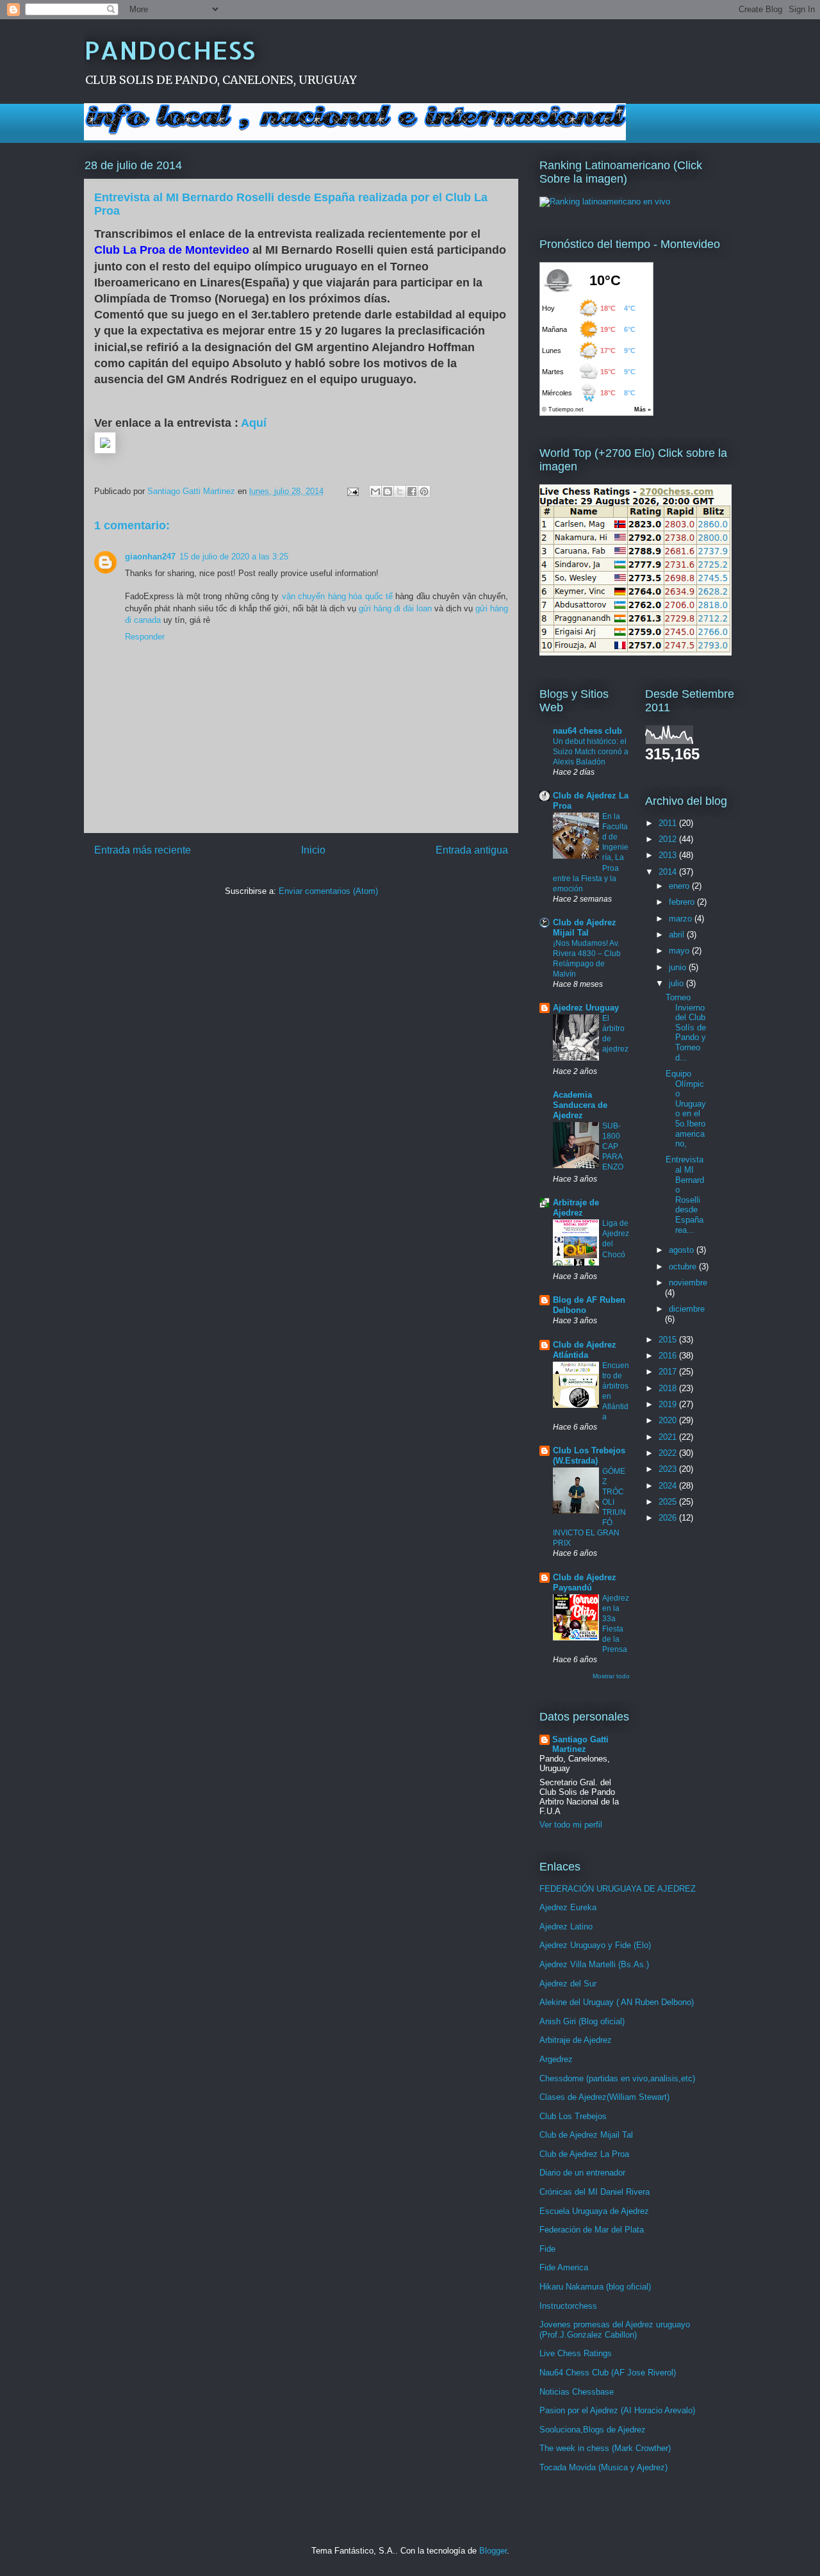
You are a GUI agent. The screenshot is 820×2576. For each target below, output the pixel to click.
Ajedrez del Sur (568, 1984)
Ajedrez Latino (566, 1927)
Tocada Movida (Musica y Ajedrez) (603, 2467)
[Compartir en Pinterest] (424, 491)
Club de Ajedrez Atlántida (585, 1350)
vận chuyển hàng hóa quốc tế (337, 596)
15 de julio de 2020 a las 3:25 (234, 557)
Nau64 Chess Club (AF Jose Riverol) (608, 2373)
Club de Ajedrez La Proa (584, 2154)
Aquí (254, 423)
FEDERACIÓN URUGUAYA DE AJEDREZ (618, 1889)
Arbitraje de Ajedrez (576, 1208)
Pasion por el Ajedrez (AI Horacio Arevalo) (617, 2410)
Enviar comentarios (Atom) (328, 891)
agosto (683, 1250)
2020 (669, 1420)
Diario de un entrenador (582, 2173)
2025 (669, 1502)
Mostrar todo (611, 1676)
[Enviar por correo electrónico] (375, 491)
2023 (669, 1469)
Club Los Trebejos (573, 2116)
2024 (669, 1486)
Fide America (564, 2267)
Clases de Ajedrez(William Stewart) (604, 2097)
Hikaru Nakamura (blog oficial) (595, 2287)
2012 (669, 839)
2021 (669, 1437)
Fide (547, 2249)
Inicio (313, 850)
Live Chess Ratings (576, 2353)
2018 (669, 1388)
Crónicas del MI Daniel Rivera (594, 2192)
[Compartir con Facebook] (412, 491)
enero (680, 886)
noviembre (688, 1283)
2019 (669, 1404)
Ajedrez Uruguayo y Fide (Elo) (595, 1945)
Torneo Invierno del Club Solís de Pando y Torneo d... (686, 1028)
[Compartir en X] (400, 491)
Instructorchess (568, 2306)
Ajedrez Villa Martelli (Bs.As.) (594, 1964)
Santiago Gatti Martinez (580, 1744)
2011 (669, 823)
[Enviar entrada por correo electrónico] (352, 491)
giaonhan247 (150, 557)
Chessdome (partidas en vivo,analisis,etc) (617, 2078)
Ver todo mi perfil (571, 1825)
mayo (680, 951)
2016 (669, 1356)
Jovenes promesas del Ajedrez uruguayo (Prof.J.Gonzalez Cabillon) (615, 2330)
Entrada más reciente (143, 850)
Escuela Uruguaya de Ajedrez (594, 2211)
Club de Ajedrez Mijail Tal (585, 928)
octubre (684, 1267)
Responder (145, 637)
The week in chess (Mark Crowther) (605, 2448)
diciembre (687, 1309)
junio (679, 967)
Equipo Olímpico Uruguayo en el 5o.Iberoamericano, (686, 1109)
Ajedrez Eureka (568, 1907)
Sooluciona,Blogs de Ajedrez (593, 2430)
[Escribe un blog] (388, 491)
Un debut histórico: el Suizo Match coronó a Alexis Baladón (591, 752)
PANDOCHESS (169, 50)
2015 (669, 1340)
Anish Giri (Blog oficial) (582, 2021)
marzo (682, 919)
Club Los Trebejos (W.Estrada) (589, 1456)
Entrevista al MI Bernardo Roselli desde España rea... (685, 1194)
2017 (669, 1372)
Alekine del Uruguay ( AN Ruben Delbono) (617, 2002)
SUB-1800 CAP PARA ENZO (613, 1146)
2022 (669, 1453)
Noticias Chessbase (577, 2392)
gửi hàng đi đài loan (395, 608)
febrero (683, 902)
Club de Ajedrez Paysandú (585, 1582)
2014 (669, 872)
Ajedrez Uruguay (586, 1008)
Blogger (493, 2551)
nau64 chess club (587, 731)
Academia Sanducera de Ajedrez (580, 1105)
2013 (669, 855)
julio (677, 983)
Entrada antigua (472, 850)
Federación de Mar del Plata (592, 2230)
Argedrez (556, 2059)
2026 (669, 1518)
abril (678, 935)
